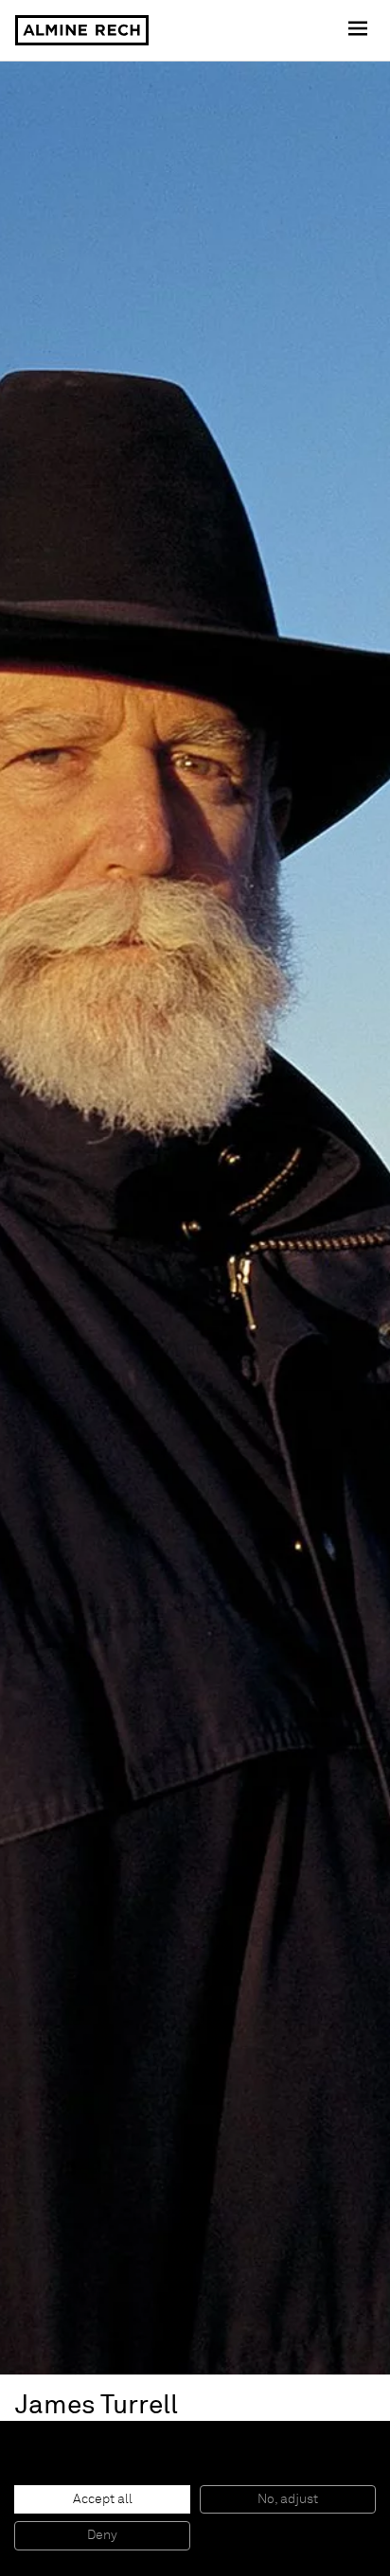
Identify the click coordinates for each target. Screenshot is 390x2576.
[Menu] (360, 30)
